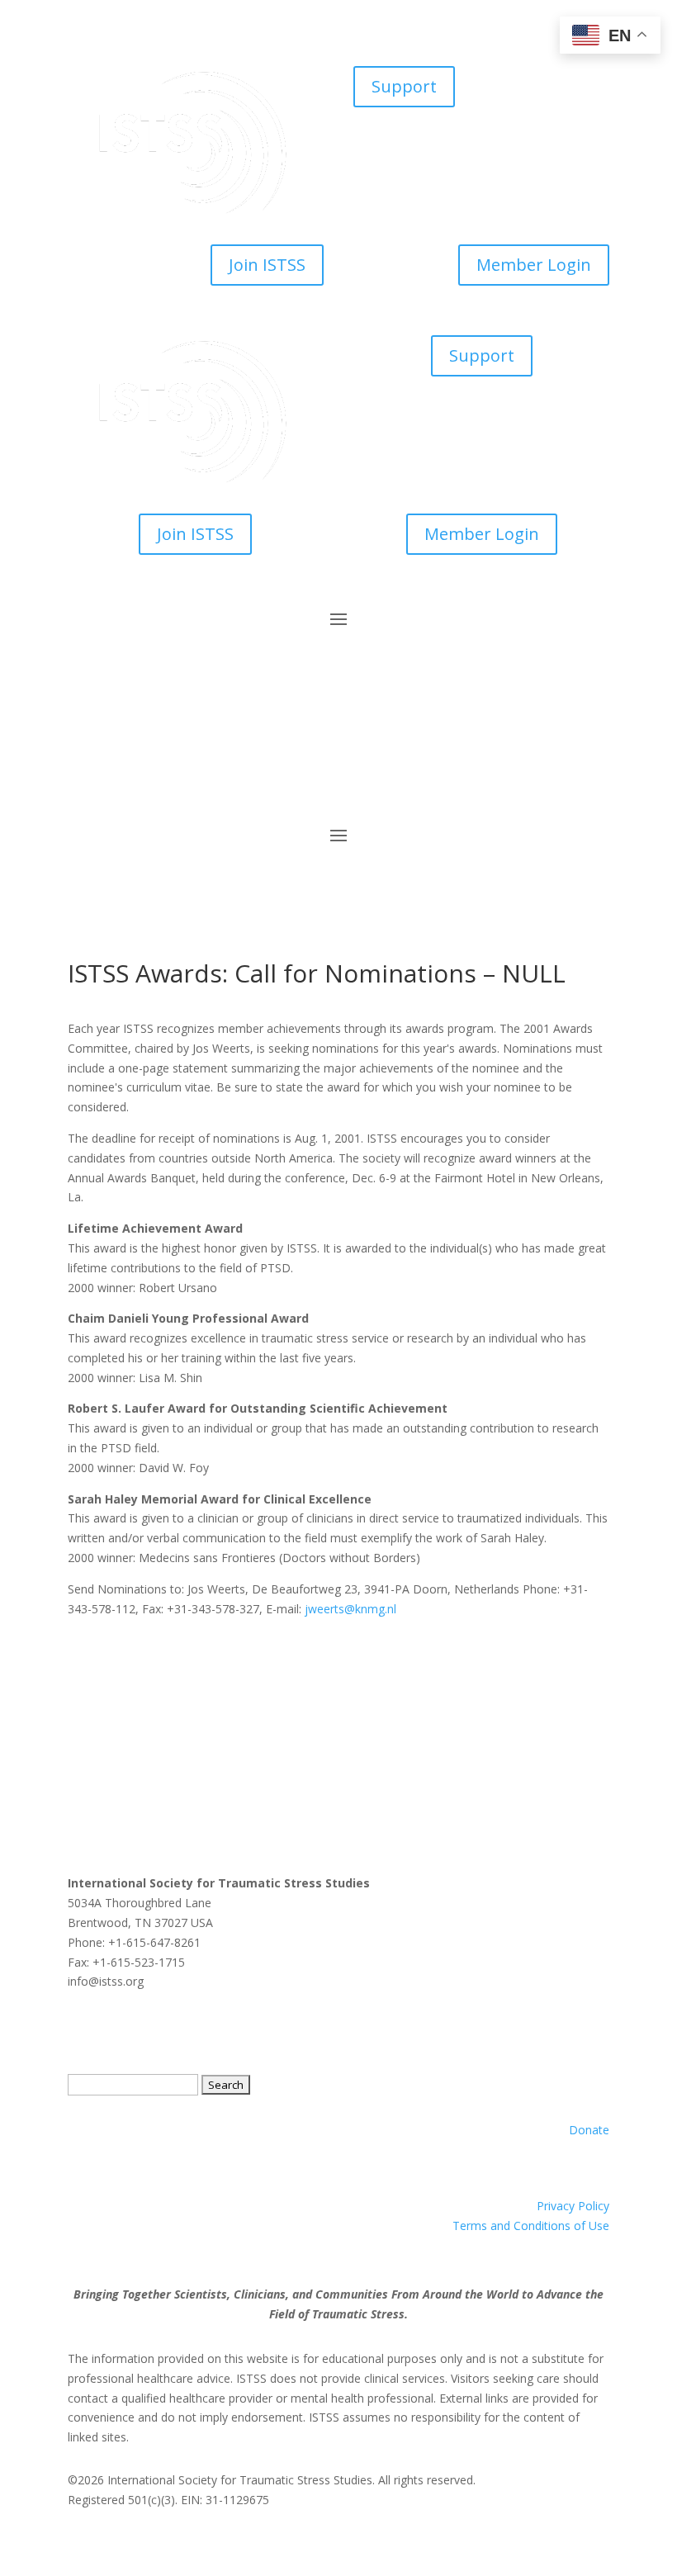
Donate (589, 2130)
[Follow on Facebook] (81, 776)
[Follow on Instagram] (180, 776)
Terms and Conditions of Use (531, 2226)
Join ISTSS (267, 265)
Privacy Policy (573, 2206)
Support (404, 86)
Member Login (534, 265)
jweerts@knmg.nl (350, 1609)
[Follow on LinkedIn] (147, 776)
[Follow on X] (114, 776)
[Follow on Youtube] (213, 776)
